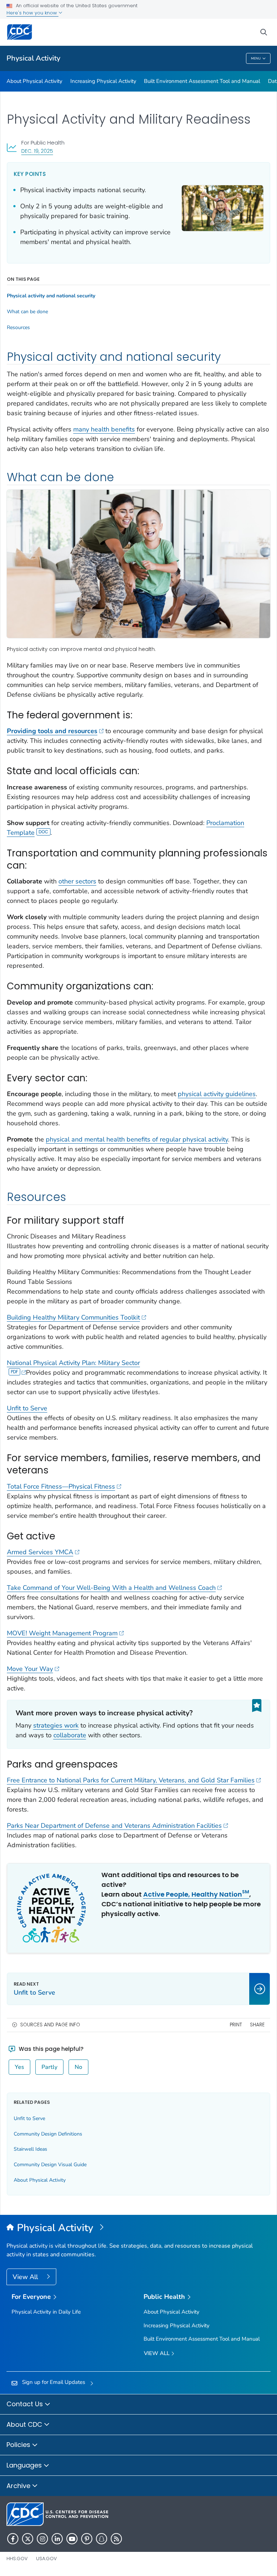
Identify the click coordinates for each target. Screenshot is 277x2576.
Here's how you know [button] (32, 13)
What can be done (27, 312)
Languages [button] (25, 2465)
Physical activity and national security (51, 296)
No (78, 2067)
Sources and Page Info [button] (50, 2025)
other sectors (77, 881)
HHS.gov (17, 2559)
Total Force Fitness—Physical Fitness (61, 1486)
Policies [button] (19, 2445)
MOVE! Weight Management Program (62, 1633)
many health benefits (104, 429)
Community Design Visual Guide (50, 2165)
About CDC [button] (25, 2424)
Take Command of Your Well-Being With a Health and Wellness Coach (111, 1588)
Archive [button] (19, 2486)
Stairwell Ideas (30, 2149)
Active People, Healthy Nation (196, 1894)
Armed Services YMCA (40, 1552)
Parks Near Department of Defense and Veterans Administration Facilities (114, 1826)
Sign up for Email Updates (54, 2382)
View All (26, 2277)
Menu (256, 58)
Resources (18, 328)
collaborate (70, 1735)
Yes (19, 2067)
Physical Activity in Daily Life (46, 2312)
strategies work (56, 1725)
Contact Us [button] (26, 2404)
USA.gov (47, 2559)
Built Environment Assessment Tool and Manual (202, 81)
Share (257, 2025)
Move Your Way (30, 1669)
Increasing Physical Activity (103, 81)
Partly (49, 2067)
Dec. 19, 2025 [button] (37, 151)
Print (236, 2025)
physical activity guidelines (217, 1094)
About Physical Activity (34, 81)
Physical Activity (33, 58)
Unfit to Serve (27, 1408)
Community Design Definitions (48, 2134)
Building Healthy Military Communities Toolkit (73, 1317)
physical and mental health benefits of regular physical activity (137, 1139)
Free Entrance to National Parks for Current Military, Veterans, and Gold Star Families (131, 1780)
